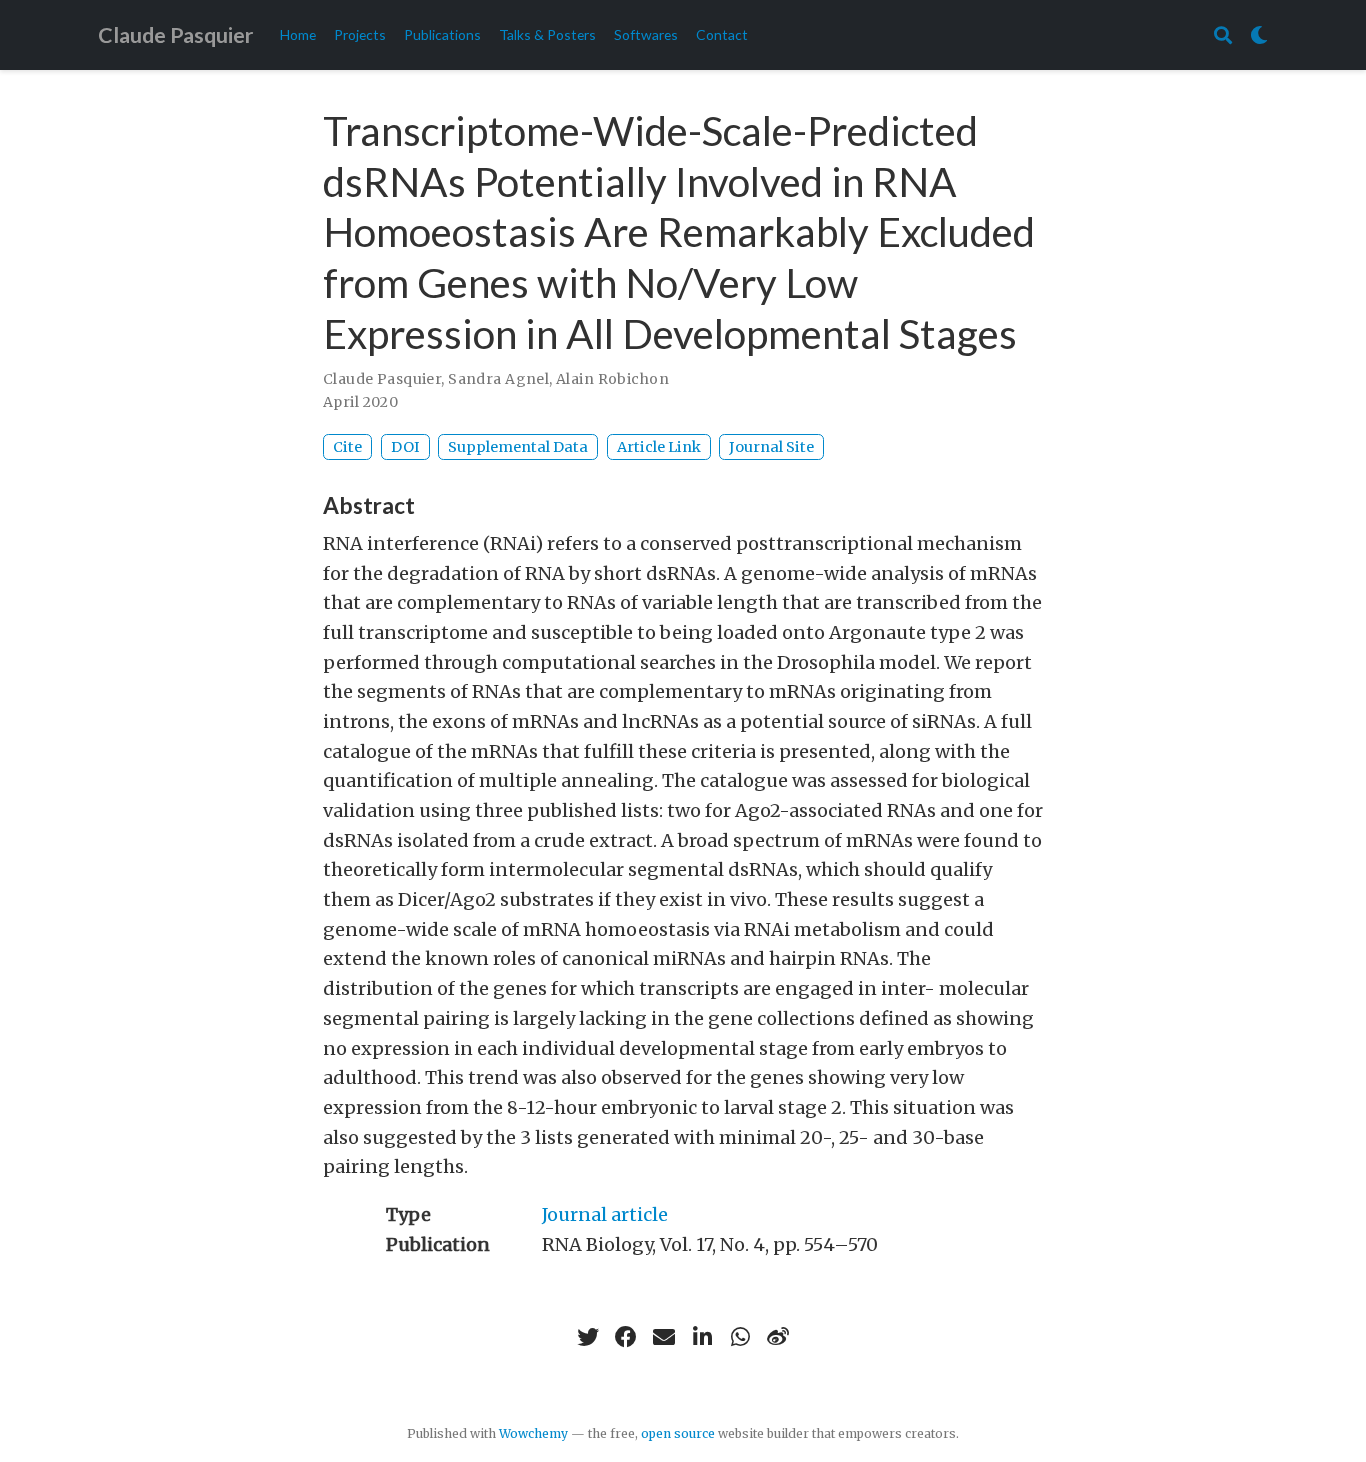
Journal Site (771, 447)
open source (678, 1433)
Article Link (659, 447)
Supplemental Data (518, 447)
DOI (405, 447)
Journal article (605, 1214)
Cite (347, 447)
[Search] (1223, 35)
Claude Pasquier (175, 35)
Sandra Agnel (498, 379)
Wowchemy (533, 1433)
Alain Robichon (612, 379)
